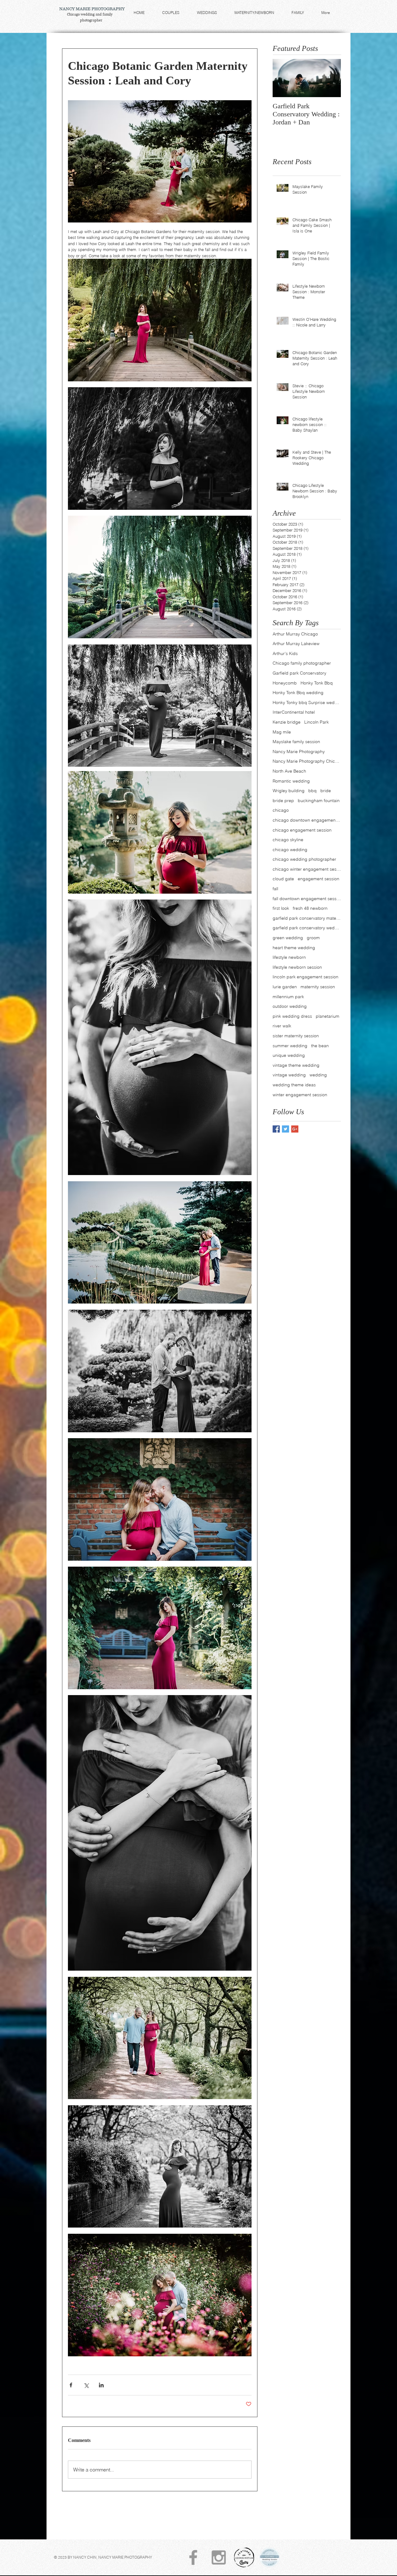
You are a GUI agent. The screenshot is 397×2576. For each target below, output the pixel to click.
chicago (281, 810)
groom (313, 938)
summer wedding (290, 1046)
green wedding (288, 938)
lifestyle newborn (289, 957)
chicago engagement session (302, 830)
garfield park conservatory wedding (307, 928)
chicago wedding (290, 850)
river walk (282, 1026)
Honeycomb (285, 683)
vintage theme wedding (296, 1065)
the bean (320, 1046)
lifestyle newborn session (297, 967)
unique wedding (289, 1055)
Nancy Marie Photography (299, 752)
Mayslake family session (296, 742)
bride (326, 791)
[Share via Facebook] (71, 2385)
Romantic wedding (291, 781)
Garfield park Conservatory (299, 673)
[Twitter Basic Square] (285, 1129)
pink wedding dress (292, 1016)
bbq (312, 791)
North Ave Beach (289, 771)
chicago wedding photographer (304, 859)
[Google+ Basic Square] (295, 1129)
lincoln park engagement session (306, 977)
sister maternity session (296, 1036)
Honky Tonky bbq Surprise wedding (307, 702)
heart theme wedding (294, 948)
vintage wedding (289, 1075)
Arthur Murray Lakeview (296, 644)
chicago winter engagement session (307, 869)
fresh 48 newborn (310, 908)
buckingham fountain (319, 801)
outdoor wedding (290, 1006)
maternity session (318, 987)
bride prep (283, 801)
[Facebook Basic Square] (276, 1129)
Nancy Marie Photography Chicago (307, 761)
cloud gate (283, 879)
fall (275, 889)
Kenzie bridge (287, 722)
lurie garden (285, 987)
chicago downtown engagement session (307, 820)
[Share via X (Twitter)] (86, 2385)
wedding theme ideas (294, 1085)
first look (281, 908)
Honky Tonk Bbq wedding (298, 693)
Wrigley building (289, 791)
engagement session (319, 879)
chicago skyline (288, 840)
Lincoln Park (317, 722)
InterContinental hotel (294, 712)
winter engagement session (300, 1095)
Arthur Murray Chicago (295, 634)
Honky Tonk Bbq (317, 683)
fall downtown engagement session (307, 899)
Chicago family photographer (302, 663)
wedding (318, 1075)
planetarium (328, 1016)
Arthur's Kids (285, 653)
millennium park (288, 997)
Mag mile (282, 732)
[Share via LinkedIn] (101, 2385)
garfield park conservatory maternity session (307, 918)
